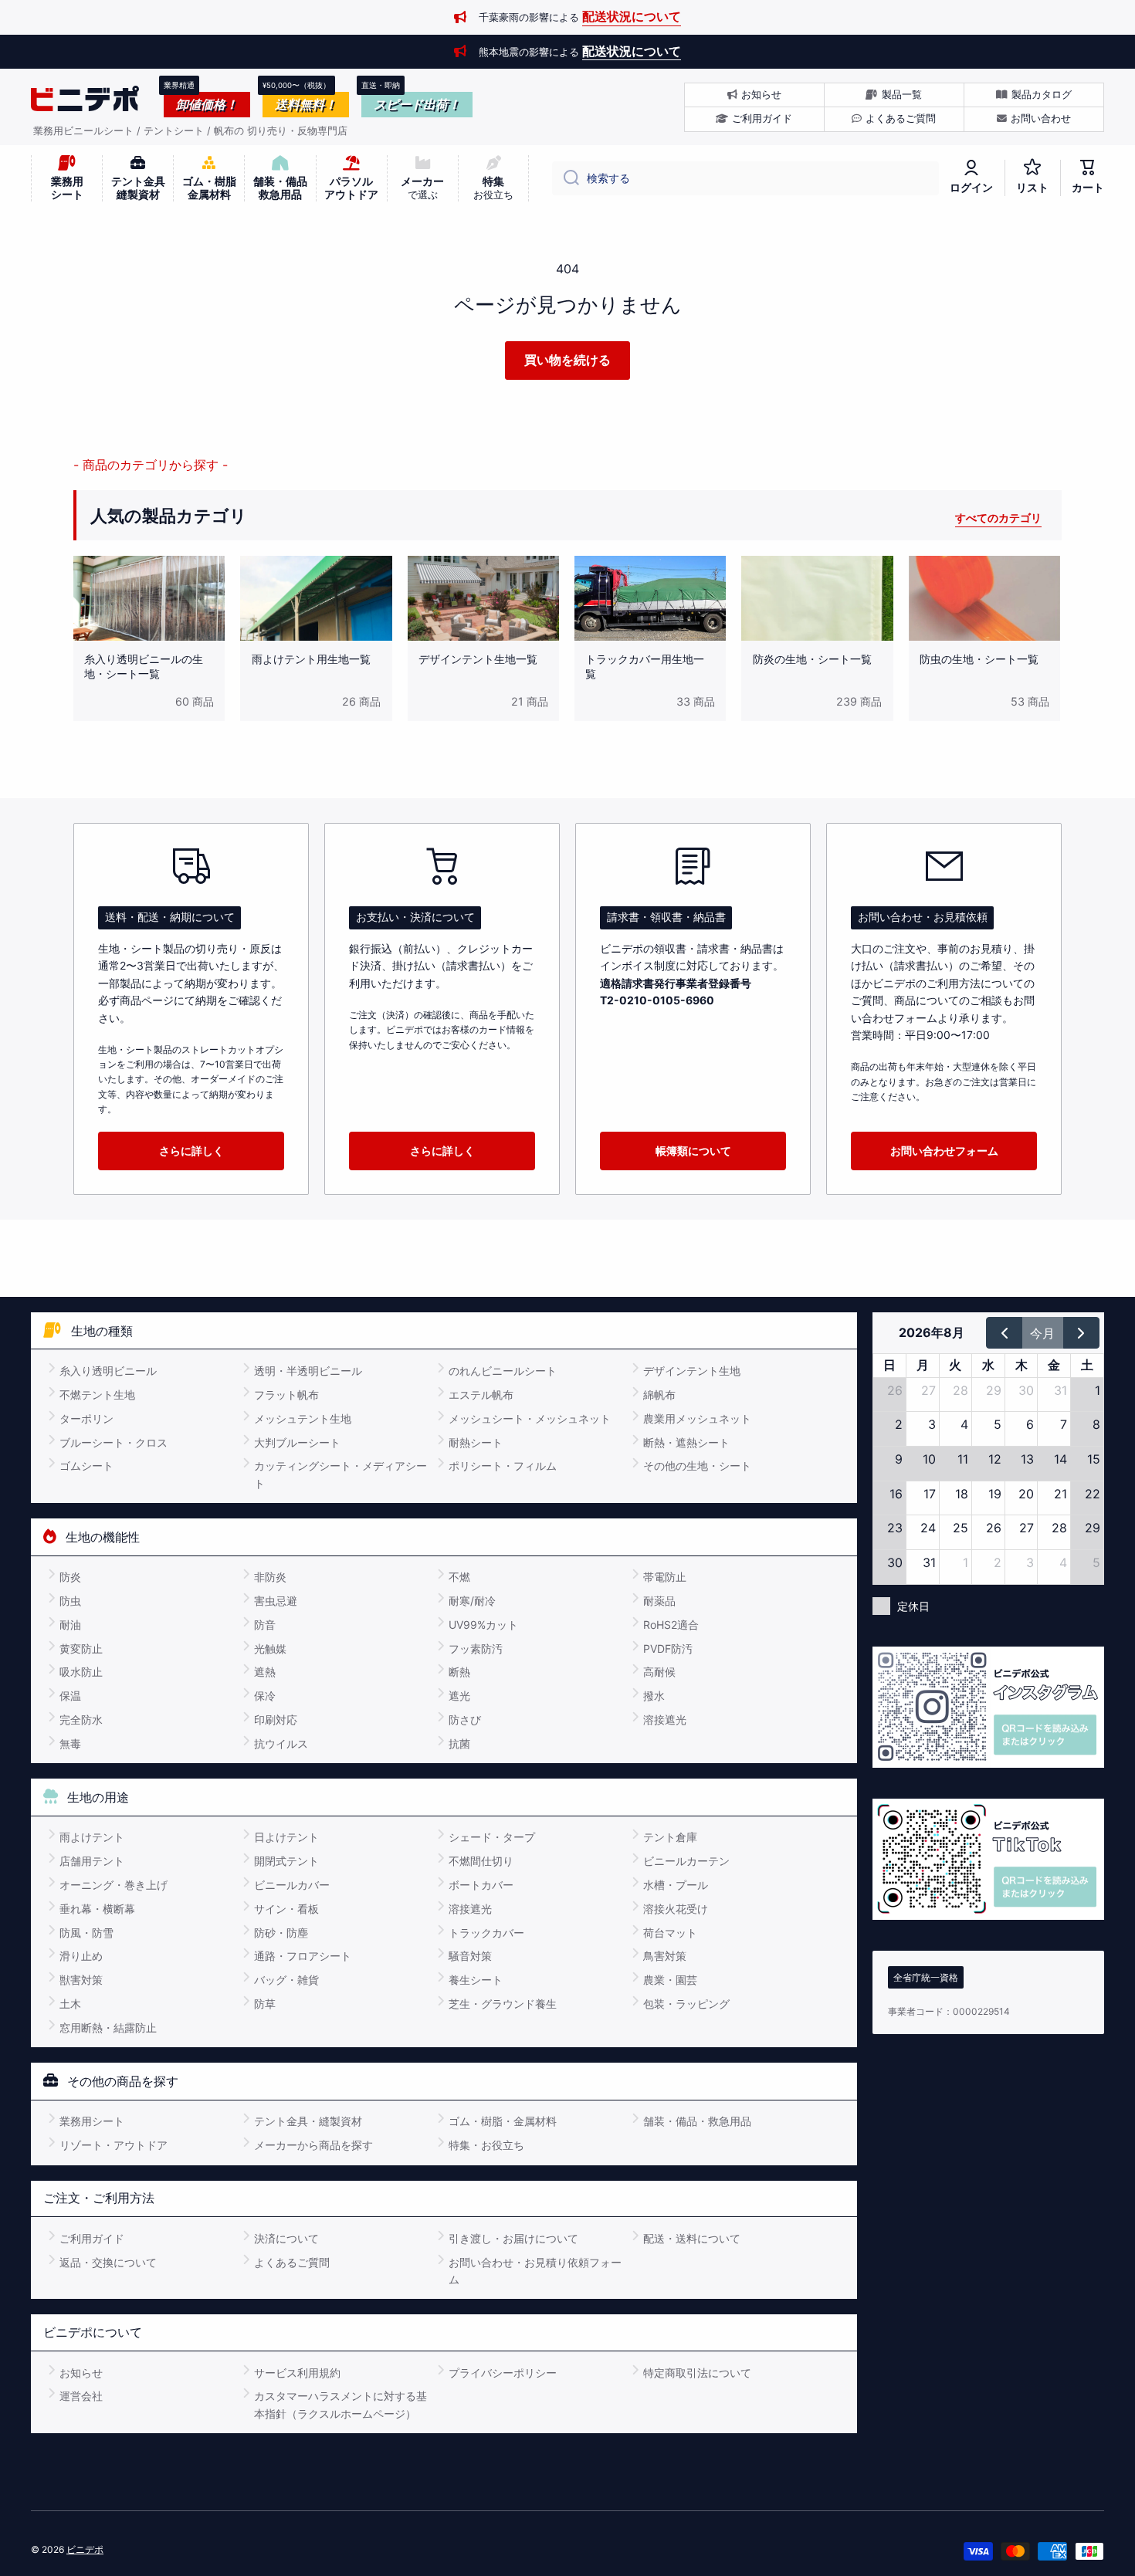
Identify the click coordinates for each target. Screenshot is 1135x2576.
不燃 (459, 1577)
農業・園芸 (670, 1980)
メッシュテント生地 (303, 1418)
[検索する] (566, 178)
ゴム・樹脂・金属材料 (503, 2121)
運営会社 (81, 2396)
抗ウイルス (281, 1743)
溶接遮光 (665, 1720)
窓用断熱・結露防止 (108, 2028)
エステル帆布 (481, 1395)
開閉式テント (286, 1861)
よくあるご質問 (292, 2262)
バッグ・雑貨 (286, 1980)
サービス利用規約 (297, 2373)
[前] (1004, 1332)
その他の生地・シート (697, 1466)
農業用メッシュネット (697, 1418)
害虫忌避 (276, 1601)
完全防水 (81, 1720)
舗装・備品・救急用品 (697, 2121)
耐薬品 (659, 1601)
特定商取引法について (697, 2373)
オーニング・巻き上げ (113, 1885)
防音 (265, 1625)
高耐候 (659, 1672)
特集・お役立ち (486, 2145)
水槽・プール (676, 1885)
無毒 (70, 1743)
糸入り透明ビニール (108, 1371)
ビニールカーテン (686, 1861)
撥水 (654, 1696)
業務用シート (92, 2121)
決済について (286, 2238)
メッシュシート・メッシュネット (530, 1418)
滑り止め (81, 1956)
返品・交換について (108, 2262)
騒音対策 (470, 1956)
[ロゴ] (85, 99)
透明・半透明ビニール (308, 1371)
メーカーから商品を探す (313, 2145)
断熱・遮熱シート (686, 1442)
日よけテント (286, 1837)
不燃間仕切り (481, 1861)
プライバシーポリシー (503, 2373)
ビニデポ (85, 2549)
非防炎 (270, 1577)
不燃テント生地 (97, 1395)
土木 (70, 2004)
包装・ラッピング (686, 2004)
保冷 (265, 1696)
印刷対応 (276, 1720)
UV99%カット (483, 1625)
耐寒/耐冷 (472, 1601)
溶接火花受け (676, 1909)
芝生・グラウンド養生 (503, 2004)
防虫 (70, 1601)
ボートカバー (481, 1885)
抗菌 (459, 1743)
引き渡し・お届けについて (513, 2238)
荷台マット (670, 1933)
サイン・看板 (286, 1909)
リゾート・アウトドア (113, 2145)
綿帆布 (659, 1395)
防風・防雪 (86, 1933)
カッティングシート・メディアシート (340, 1474)
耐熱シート (476, 1442)
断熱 (459, 1672)
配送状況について (632, 16)
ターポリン (86, 1418)
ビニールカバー (292, 1885)
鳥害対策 (665, 1956)
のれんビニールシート (503, 1371)
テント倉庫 (670, 1837)
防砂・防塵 (281, 1933)
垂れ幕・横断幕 (97, 1909)
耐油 (70, 1625)
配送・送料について (692, 2238)
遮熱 (265, 1672)
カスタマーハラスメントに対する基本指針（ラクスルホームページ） (340, 2404)
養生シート (476, 1980)
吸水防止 (81, 1672)
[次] (1081, 1332)
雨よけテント (92, 1837)
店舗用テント (92, 1861)
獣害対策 (81, 1980)
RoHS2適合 (671, 1625)
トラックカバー (486, 1933)
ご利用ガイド (92, 2238)
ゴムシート (86, 1466)
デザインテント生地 (692, 1371)
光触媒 (270, 1649)
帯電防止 (665, 1577)
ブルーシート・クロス (113, 1442)
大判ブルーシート (297, 1442)
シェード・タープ (492, 1837)
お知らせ (81, 2373)
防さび (465, 1720)
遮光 (459, 1696)
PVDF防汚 (668, 1649)
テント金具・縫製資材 (308, 2121)
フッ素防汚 (476, 1649)
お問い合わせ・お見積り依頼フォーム (535, 2271)
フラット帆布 (286, 1395)
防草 (265, 2004)
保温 (70, 1696)
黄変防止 (81, 1649)
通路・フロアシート (303, 1956)
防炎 (70, 1577)
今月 (1042, 1333)
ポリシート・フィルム (503, 1466)
